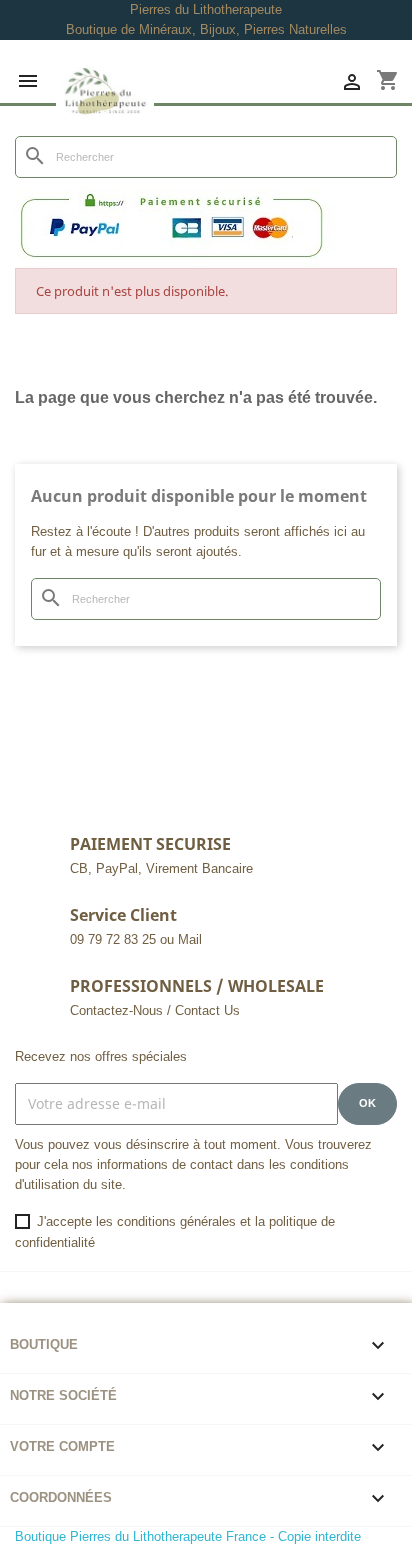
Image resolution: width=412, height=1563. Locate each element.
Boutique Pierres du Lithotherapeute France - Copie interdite (188, 1536)
